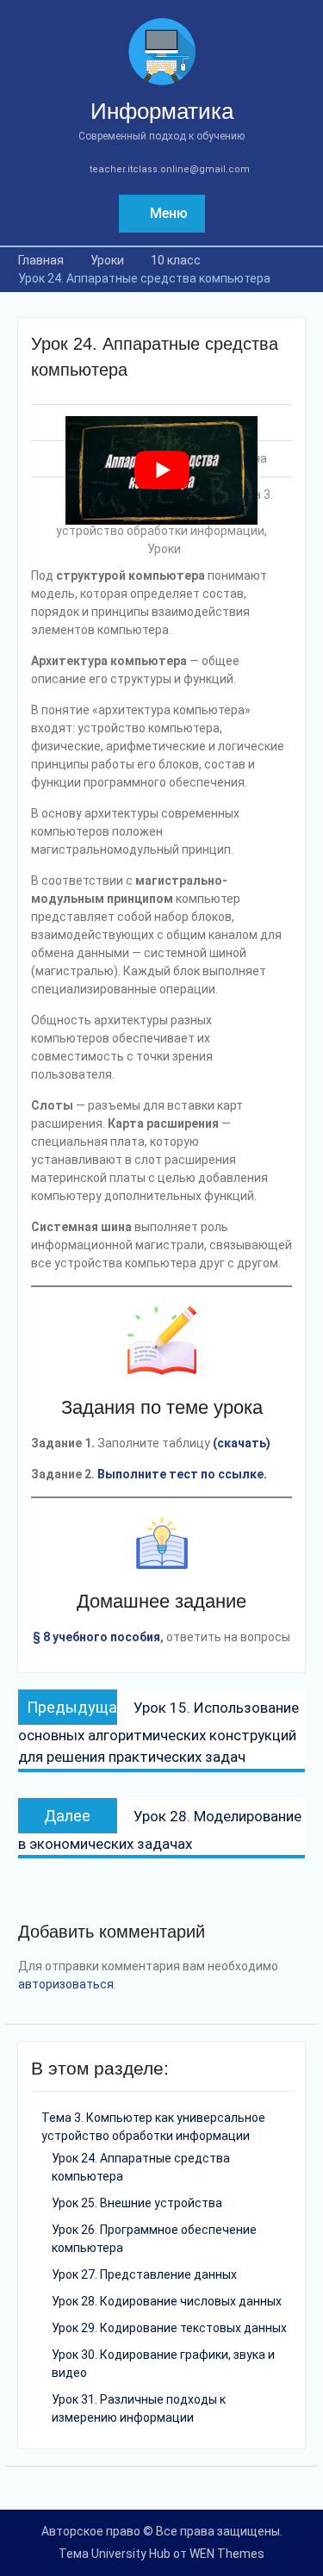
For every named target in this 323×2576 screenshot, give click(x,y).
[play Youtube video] (162, 470)
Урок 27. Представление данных (144, 2274)
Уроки (164, 549)
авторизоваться (66, 1984)
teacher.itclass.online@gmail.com (170, 169)
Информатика (162, 111)
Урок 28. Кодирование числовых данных (167, 2301)
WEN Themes (227, 2554)
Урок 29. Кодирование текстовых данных (169, 2328)
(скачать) (242, 1443)
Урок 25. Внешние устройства (137, 2203)
